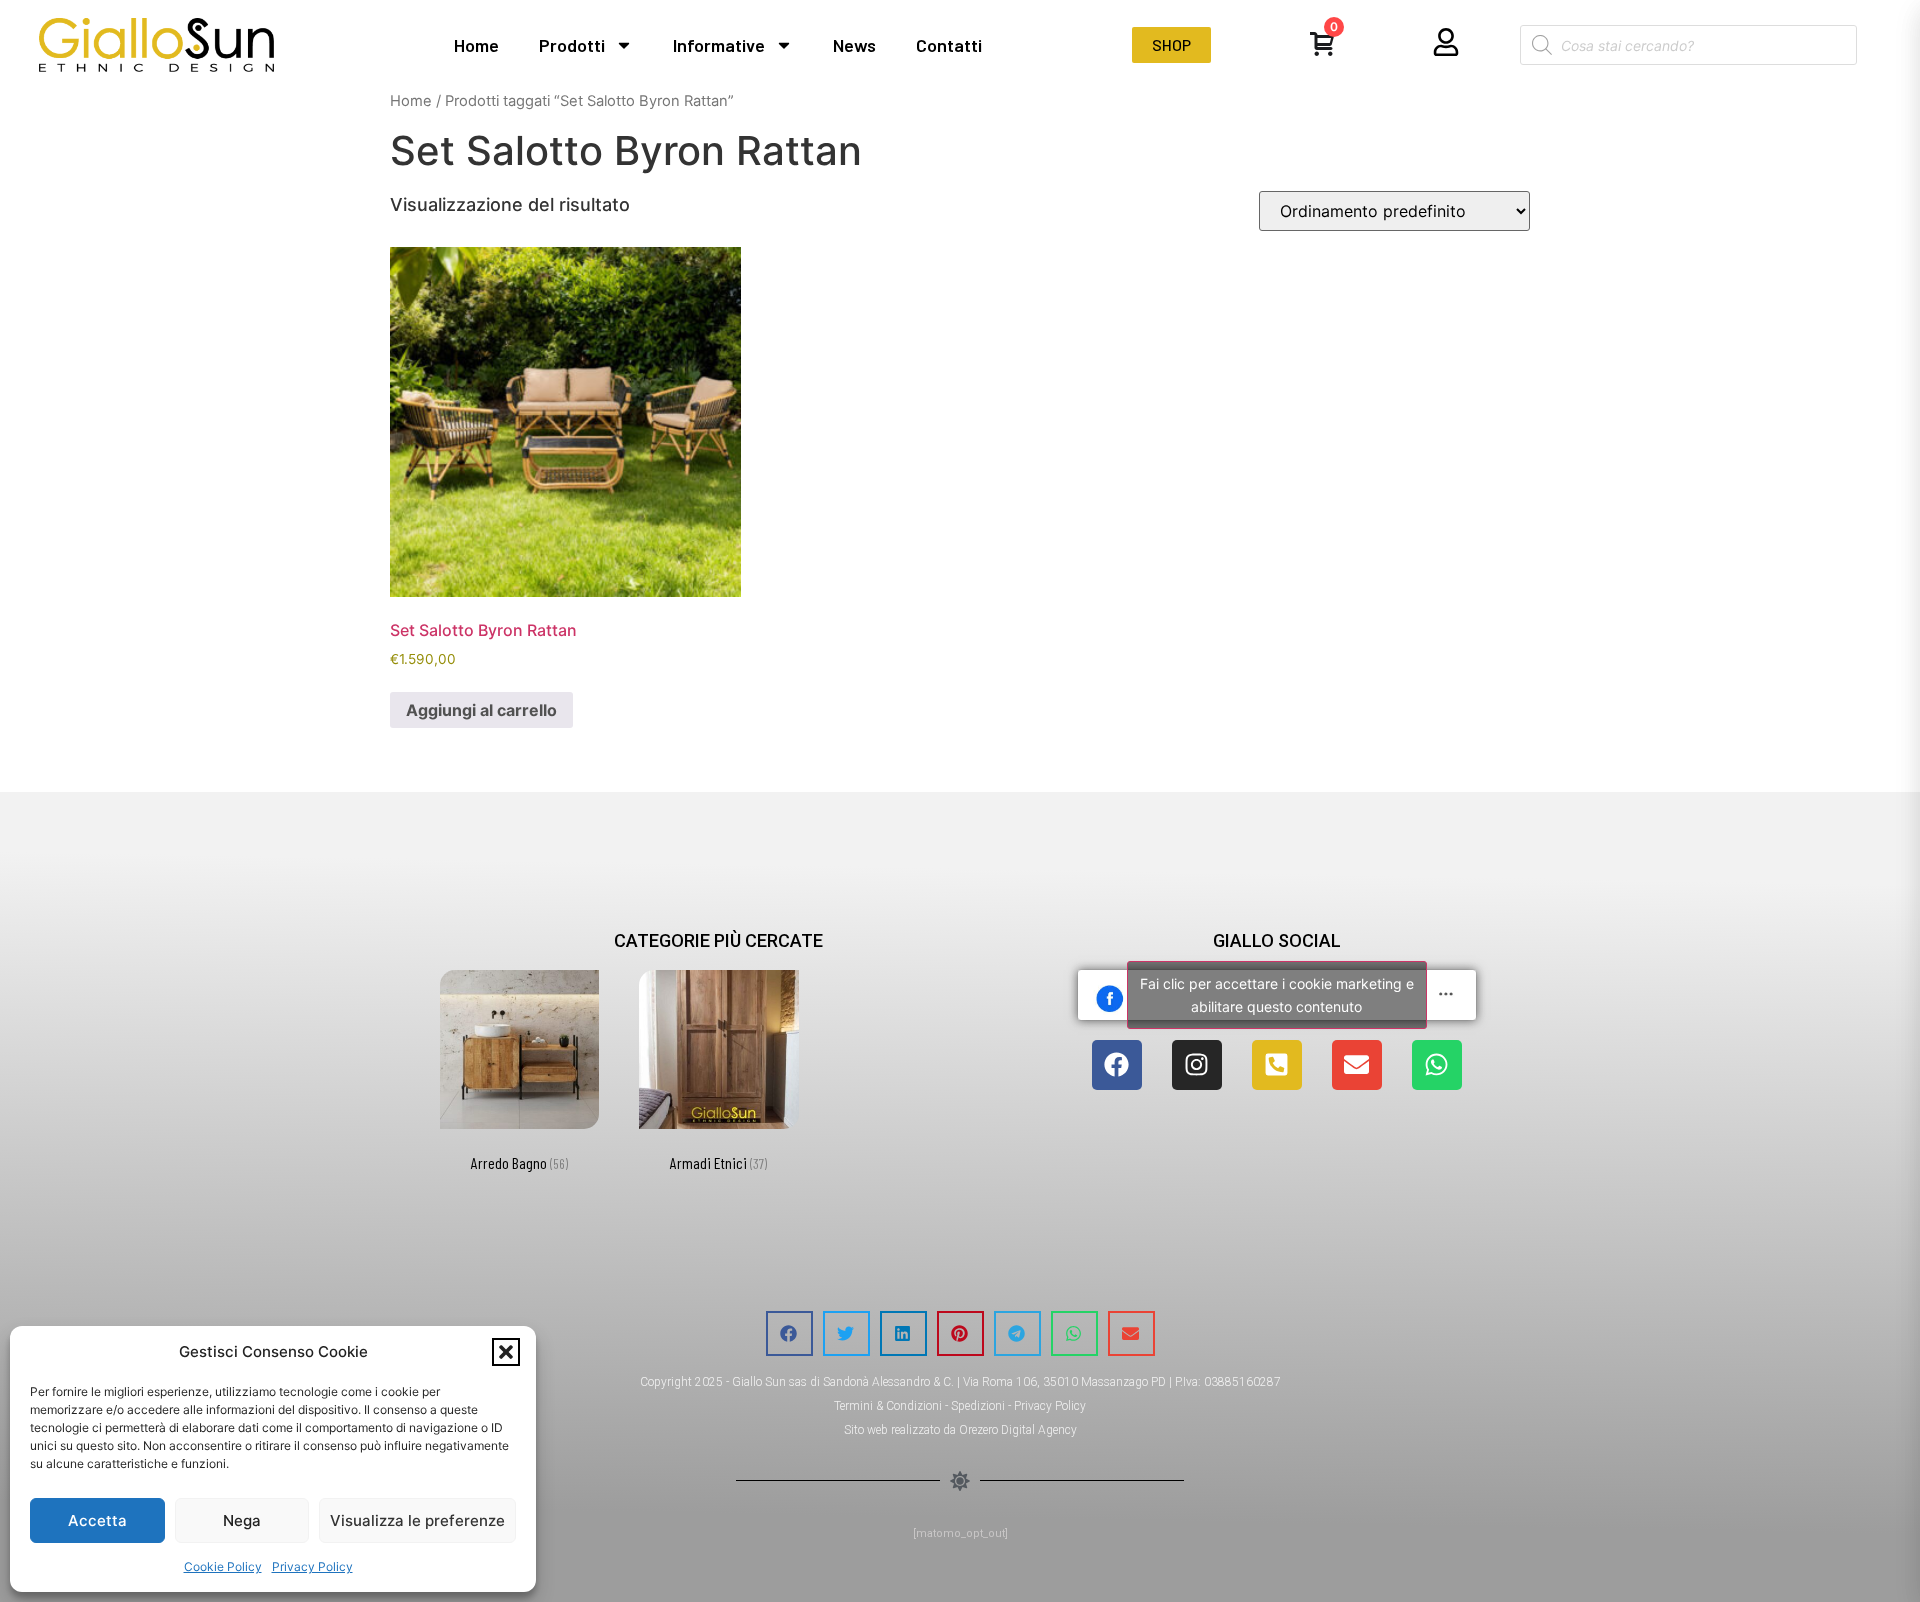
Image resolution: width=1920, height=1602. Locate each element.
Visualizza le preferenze (417, 1520)
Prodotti (572, 45)
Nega (242, 1520)
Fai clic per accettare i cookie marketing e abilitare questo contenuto (1277, 995)
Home (476, 45)
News (854, 45)
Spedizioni (978, 1406)
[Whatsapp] (1437, 1065)
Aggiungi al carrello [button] (481, 710)
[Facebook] (1117, 1065)
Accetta (97, 1520)
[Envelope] (1357, 1065)
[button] (506, 1352)
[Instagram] (1197, 1065)
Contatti (949, 45)
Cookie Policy (223, 1566)
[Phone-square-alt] (1277, 1065)
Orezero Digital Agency (1018, 1430)
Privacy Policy (312, 1566)
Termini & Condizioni (888, 1406)
